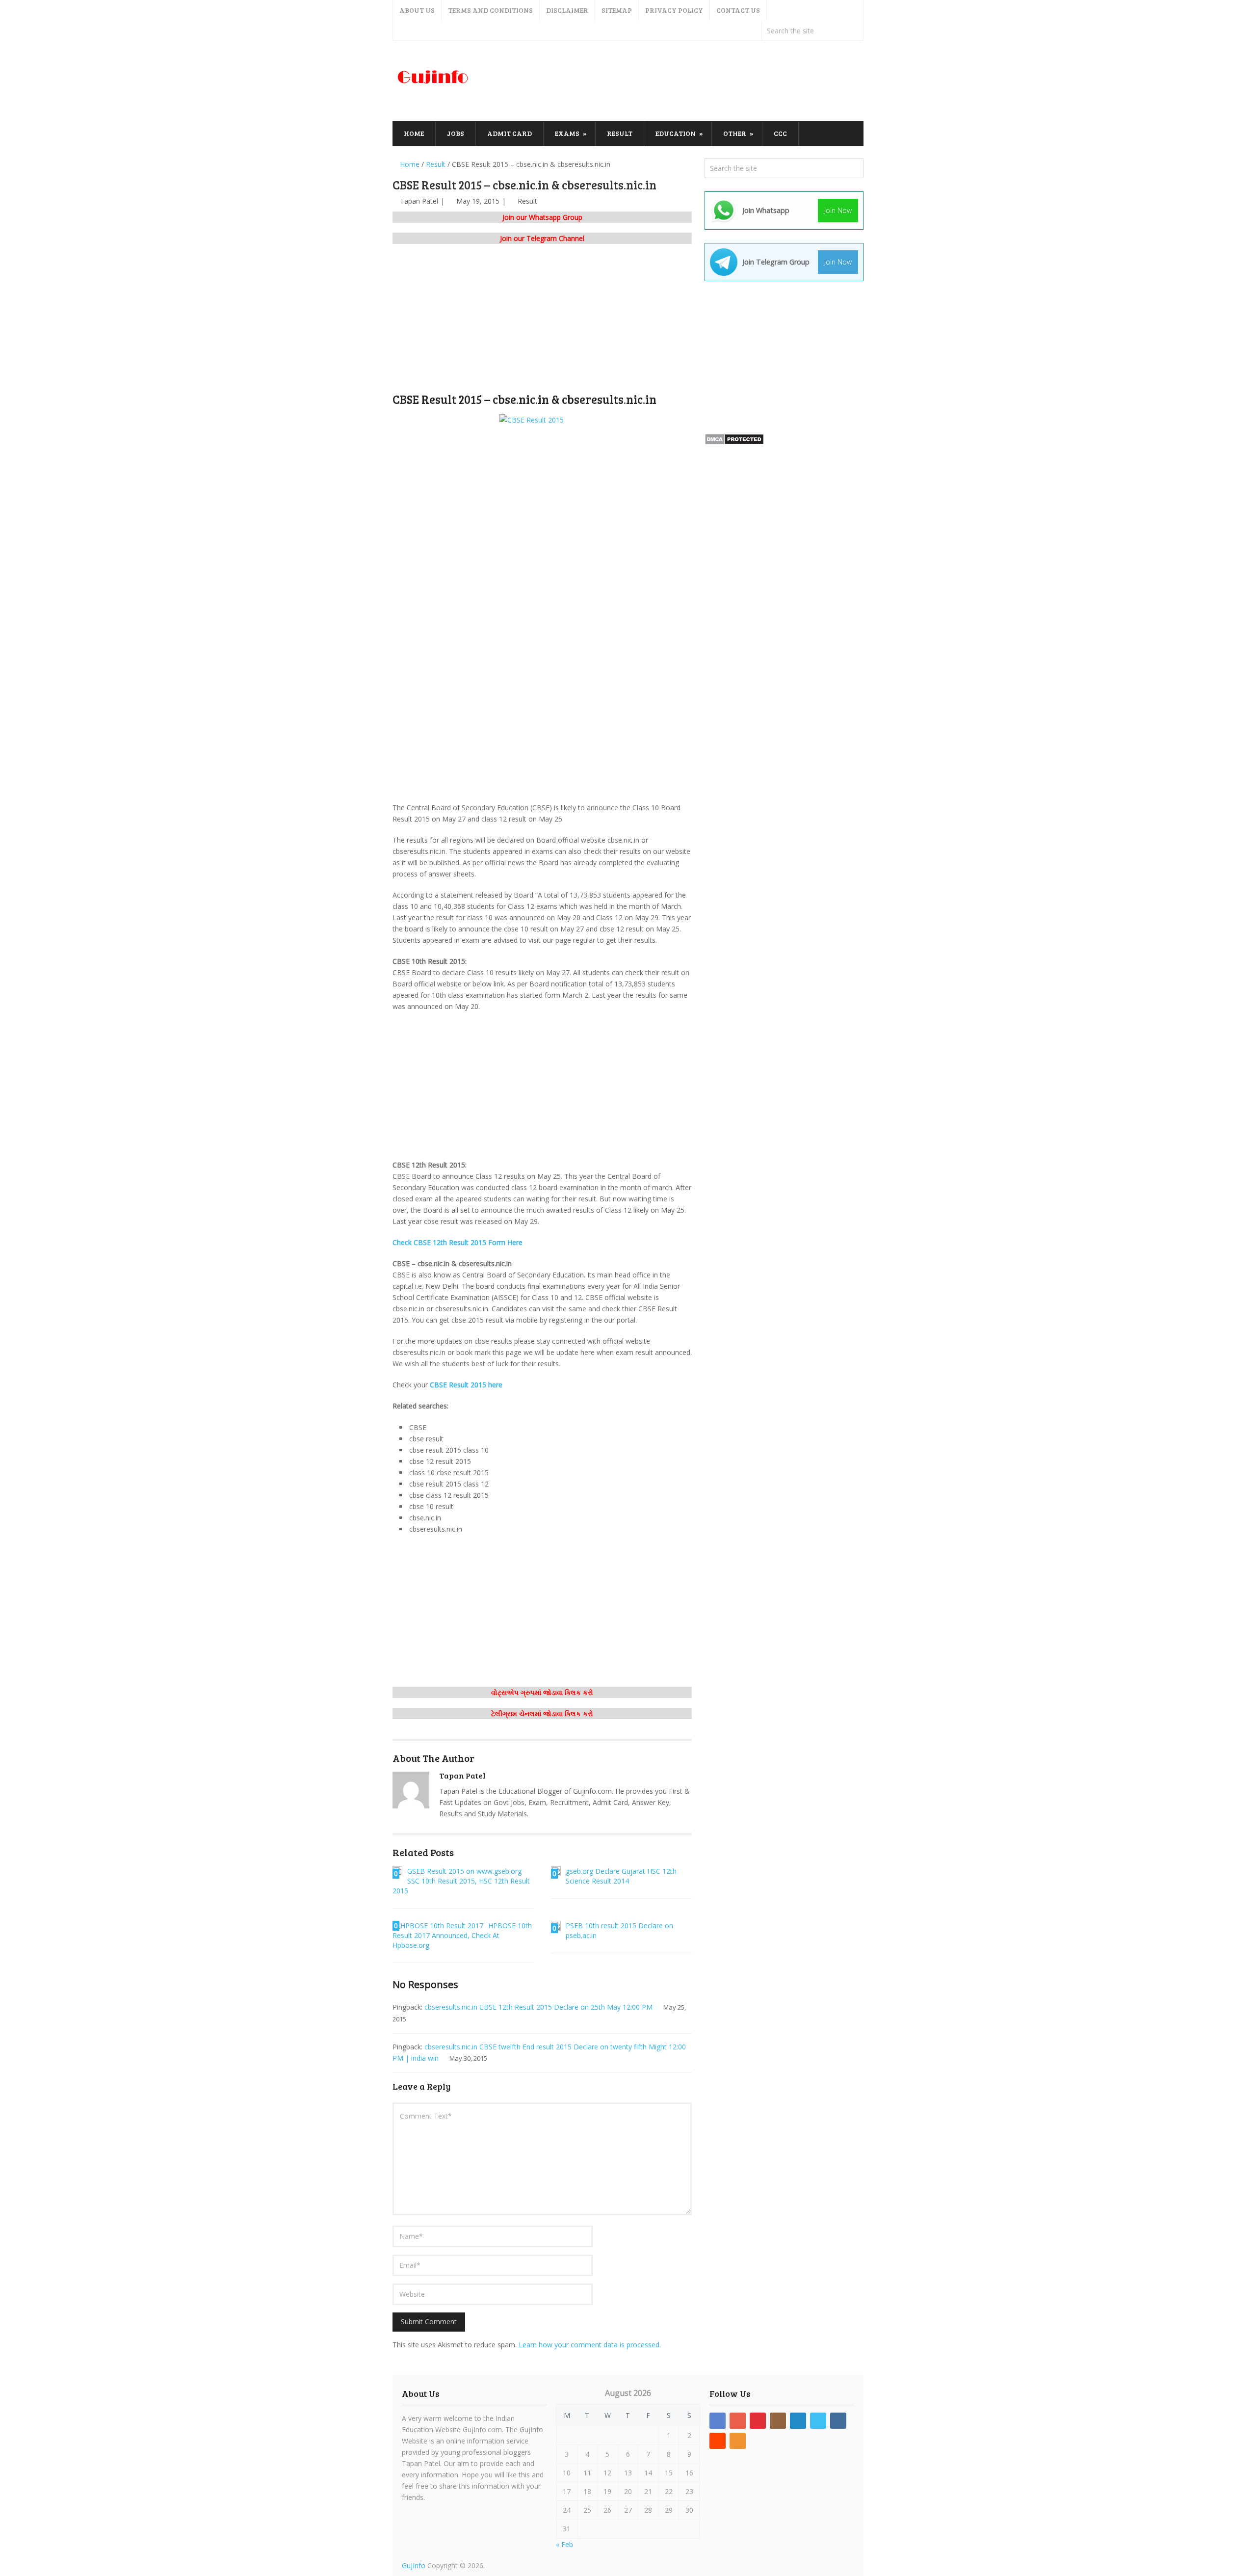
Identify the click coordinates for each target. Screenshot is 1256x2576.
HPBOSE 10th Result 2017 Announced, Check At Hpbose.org (462, 1935)
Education (676, 133)
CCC (780, 133)
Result (620, 133)
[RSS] (738, 2441)
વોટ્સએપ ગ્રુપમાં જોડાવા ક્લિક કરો (542, 1692)
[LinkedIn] (798, 2421)
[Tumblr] (838, 2421)
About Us (417, 10)
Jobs (456, 133)
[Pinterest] (758, 2421)
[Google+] (738, 2421)
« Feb (564, 2544)
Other (735, 133)
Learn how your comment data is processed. (590, 2345)
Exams (567, 133)
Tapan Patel (419, 201)
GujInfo (414, 2565)
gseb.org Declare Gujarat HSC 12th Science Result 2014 (621, 1876)
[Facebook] (718, 2421)
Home (414, 133)
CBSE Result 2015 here (466, 1385)
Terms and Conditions (490, 10)
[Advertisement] (685, 81)
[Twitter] (818, 2421)
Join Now (838, 210)
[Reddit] (718, 2441)
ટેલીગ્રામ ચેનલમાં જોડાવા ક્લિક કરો (542, 1713)
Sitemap (617, 10)
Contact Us (738, 10)
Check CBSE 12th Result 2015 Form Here (458, 1242)
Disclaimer (567, 10)
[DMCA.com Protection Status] (734, 442)
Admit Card (510, 133)
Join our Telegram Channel (542, 238)
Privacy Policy (674, 10)
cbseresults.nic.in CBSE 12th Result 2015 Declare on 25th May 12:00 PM (538, 2007)
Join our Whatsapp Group (542, 217)
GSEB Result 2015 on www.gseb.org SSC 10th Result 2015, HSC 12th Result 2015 (461, 1881)
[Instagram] (778, 2421)
